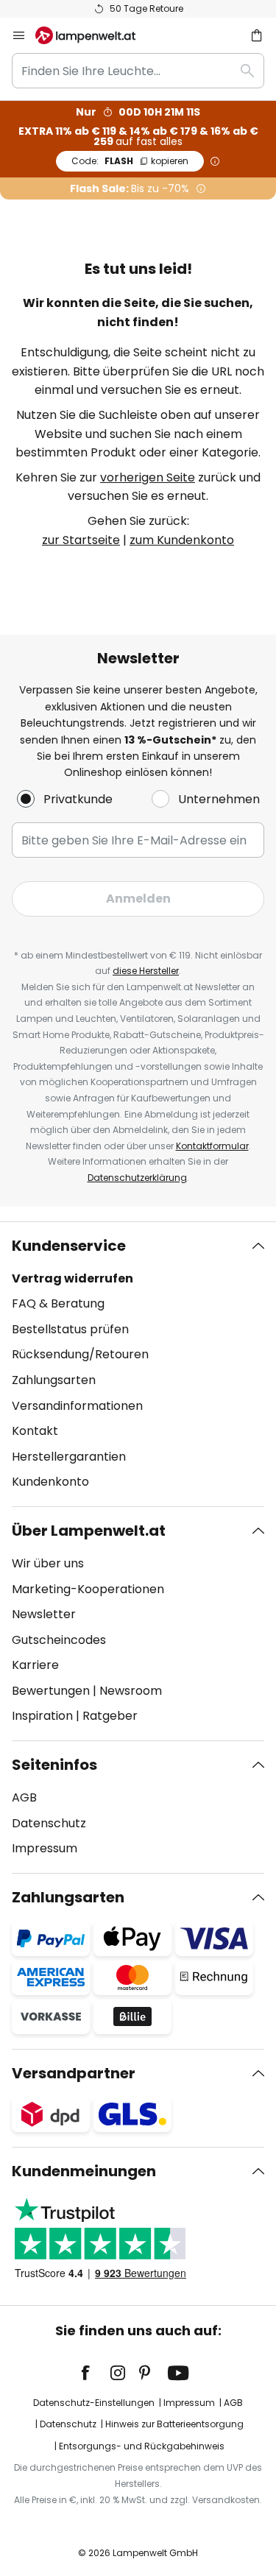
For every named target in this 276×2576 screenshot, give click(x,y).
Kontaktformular (212, 1146)
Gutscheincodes (59, 1640)
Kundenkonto (50, 1482)
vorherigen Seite (148, 477)
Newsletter (44, 1614)
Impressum (45, 1848)
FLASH (130, 161)
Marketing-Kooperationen (88, 1589)
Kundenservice (69, 1246)
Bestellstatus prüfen (70, 1329)
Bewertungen (51, 1691)
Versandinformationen (77, 1406)
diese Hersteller (146, 971)
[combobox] (138, 71)
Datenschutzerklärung (137, 1178)
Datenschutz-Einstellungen (94, 2403)
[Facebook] (95, 2373)
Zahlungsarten (54, 1380)
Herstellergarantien (69, 1457)
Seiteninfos (54, 1765)
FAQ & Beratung (58, 1303)
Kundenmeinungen (84, 2171)
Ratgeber (110, 1716)
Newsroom (131, 1691)
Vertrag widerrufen (72, 1278)
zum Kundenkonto (182, 540)
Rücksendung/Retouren (80, 1354)
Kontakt (35, 1431)
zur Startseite (81, 540)
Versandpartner (74, 2073)
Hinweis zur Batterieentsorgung (174, 2424)
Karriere (35, 1665)
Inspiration (42, 1716)
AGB (24, 1797)
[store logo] (94, 35)
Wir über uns (48, 1563)
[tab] (138, 1364)
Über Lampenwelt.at (89, 1531)
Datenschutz (49, 1823)
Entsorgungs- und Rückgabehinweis (142, 2446)
